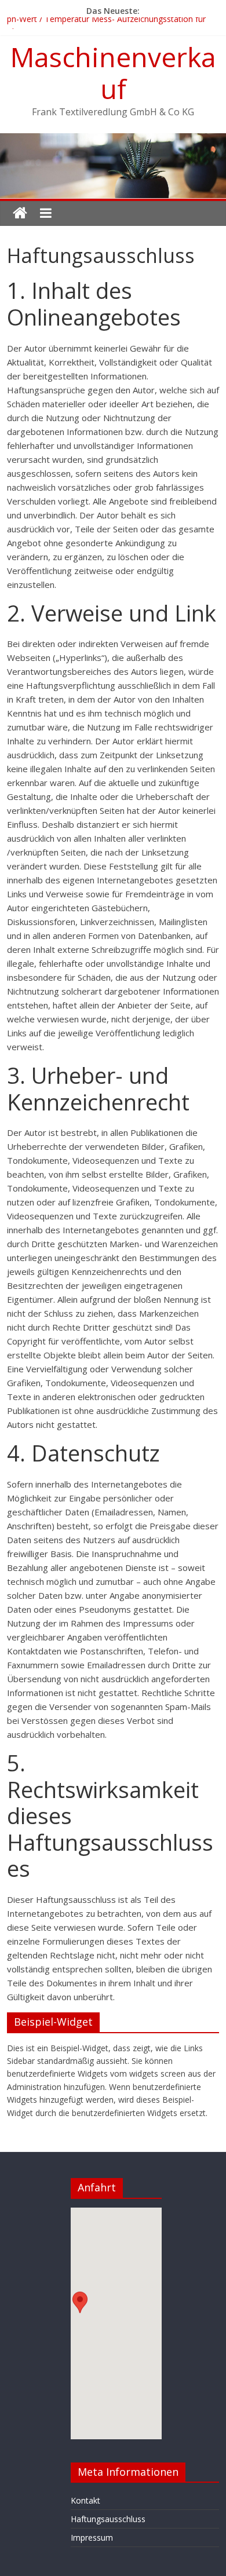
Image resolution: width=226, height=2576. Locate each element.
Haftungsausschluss (108, 2519)
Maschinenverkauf (113, 73)
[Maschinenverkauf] (20, 213)
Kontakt (85, 2500)
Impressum (92, 2537)
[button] (80, 2313)
